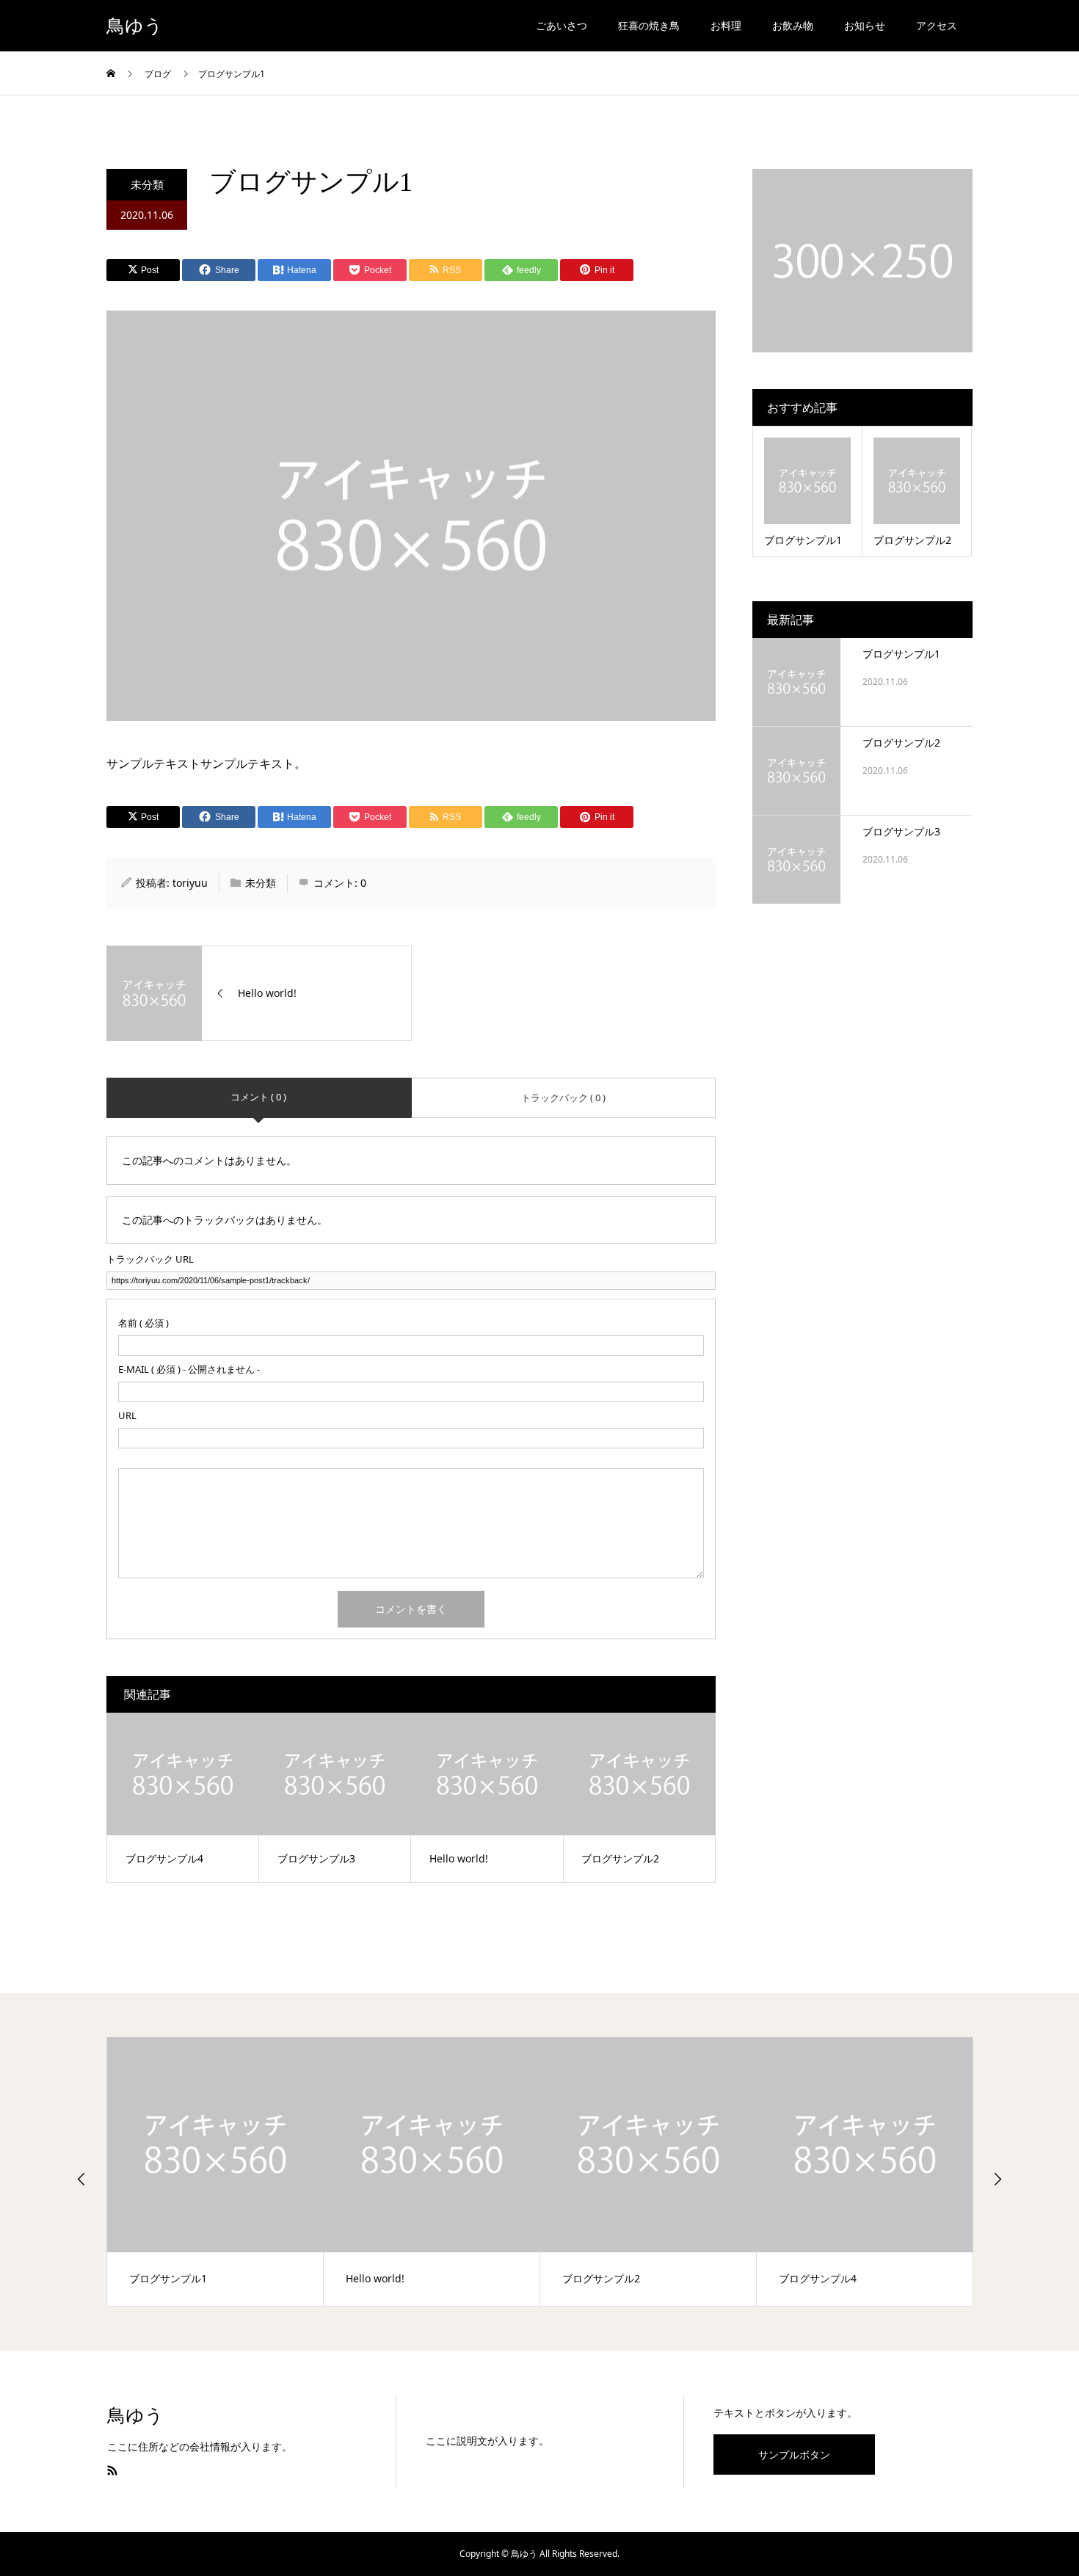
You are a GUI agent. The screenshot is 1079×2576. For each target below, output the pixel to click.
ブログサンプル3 (901, 831)
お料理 (726, 25)
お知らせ (865, 25)
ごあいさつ (562, 25)
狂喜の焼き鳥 (649, 25)
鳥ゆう (135, 26)
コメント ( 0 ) (258, 1097)
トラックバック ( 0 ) (563, 1097)
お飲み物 (793, 25)
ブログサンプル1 (901, 654)
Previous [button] (81, 2179)
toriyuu (190, 883)
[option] (215, 2172)
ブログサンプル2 (901, 743)
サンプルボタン (794, 2455)
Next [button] (998, 2179)
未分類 (147, 184)
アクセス (937, 25)
